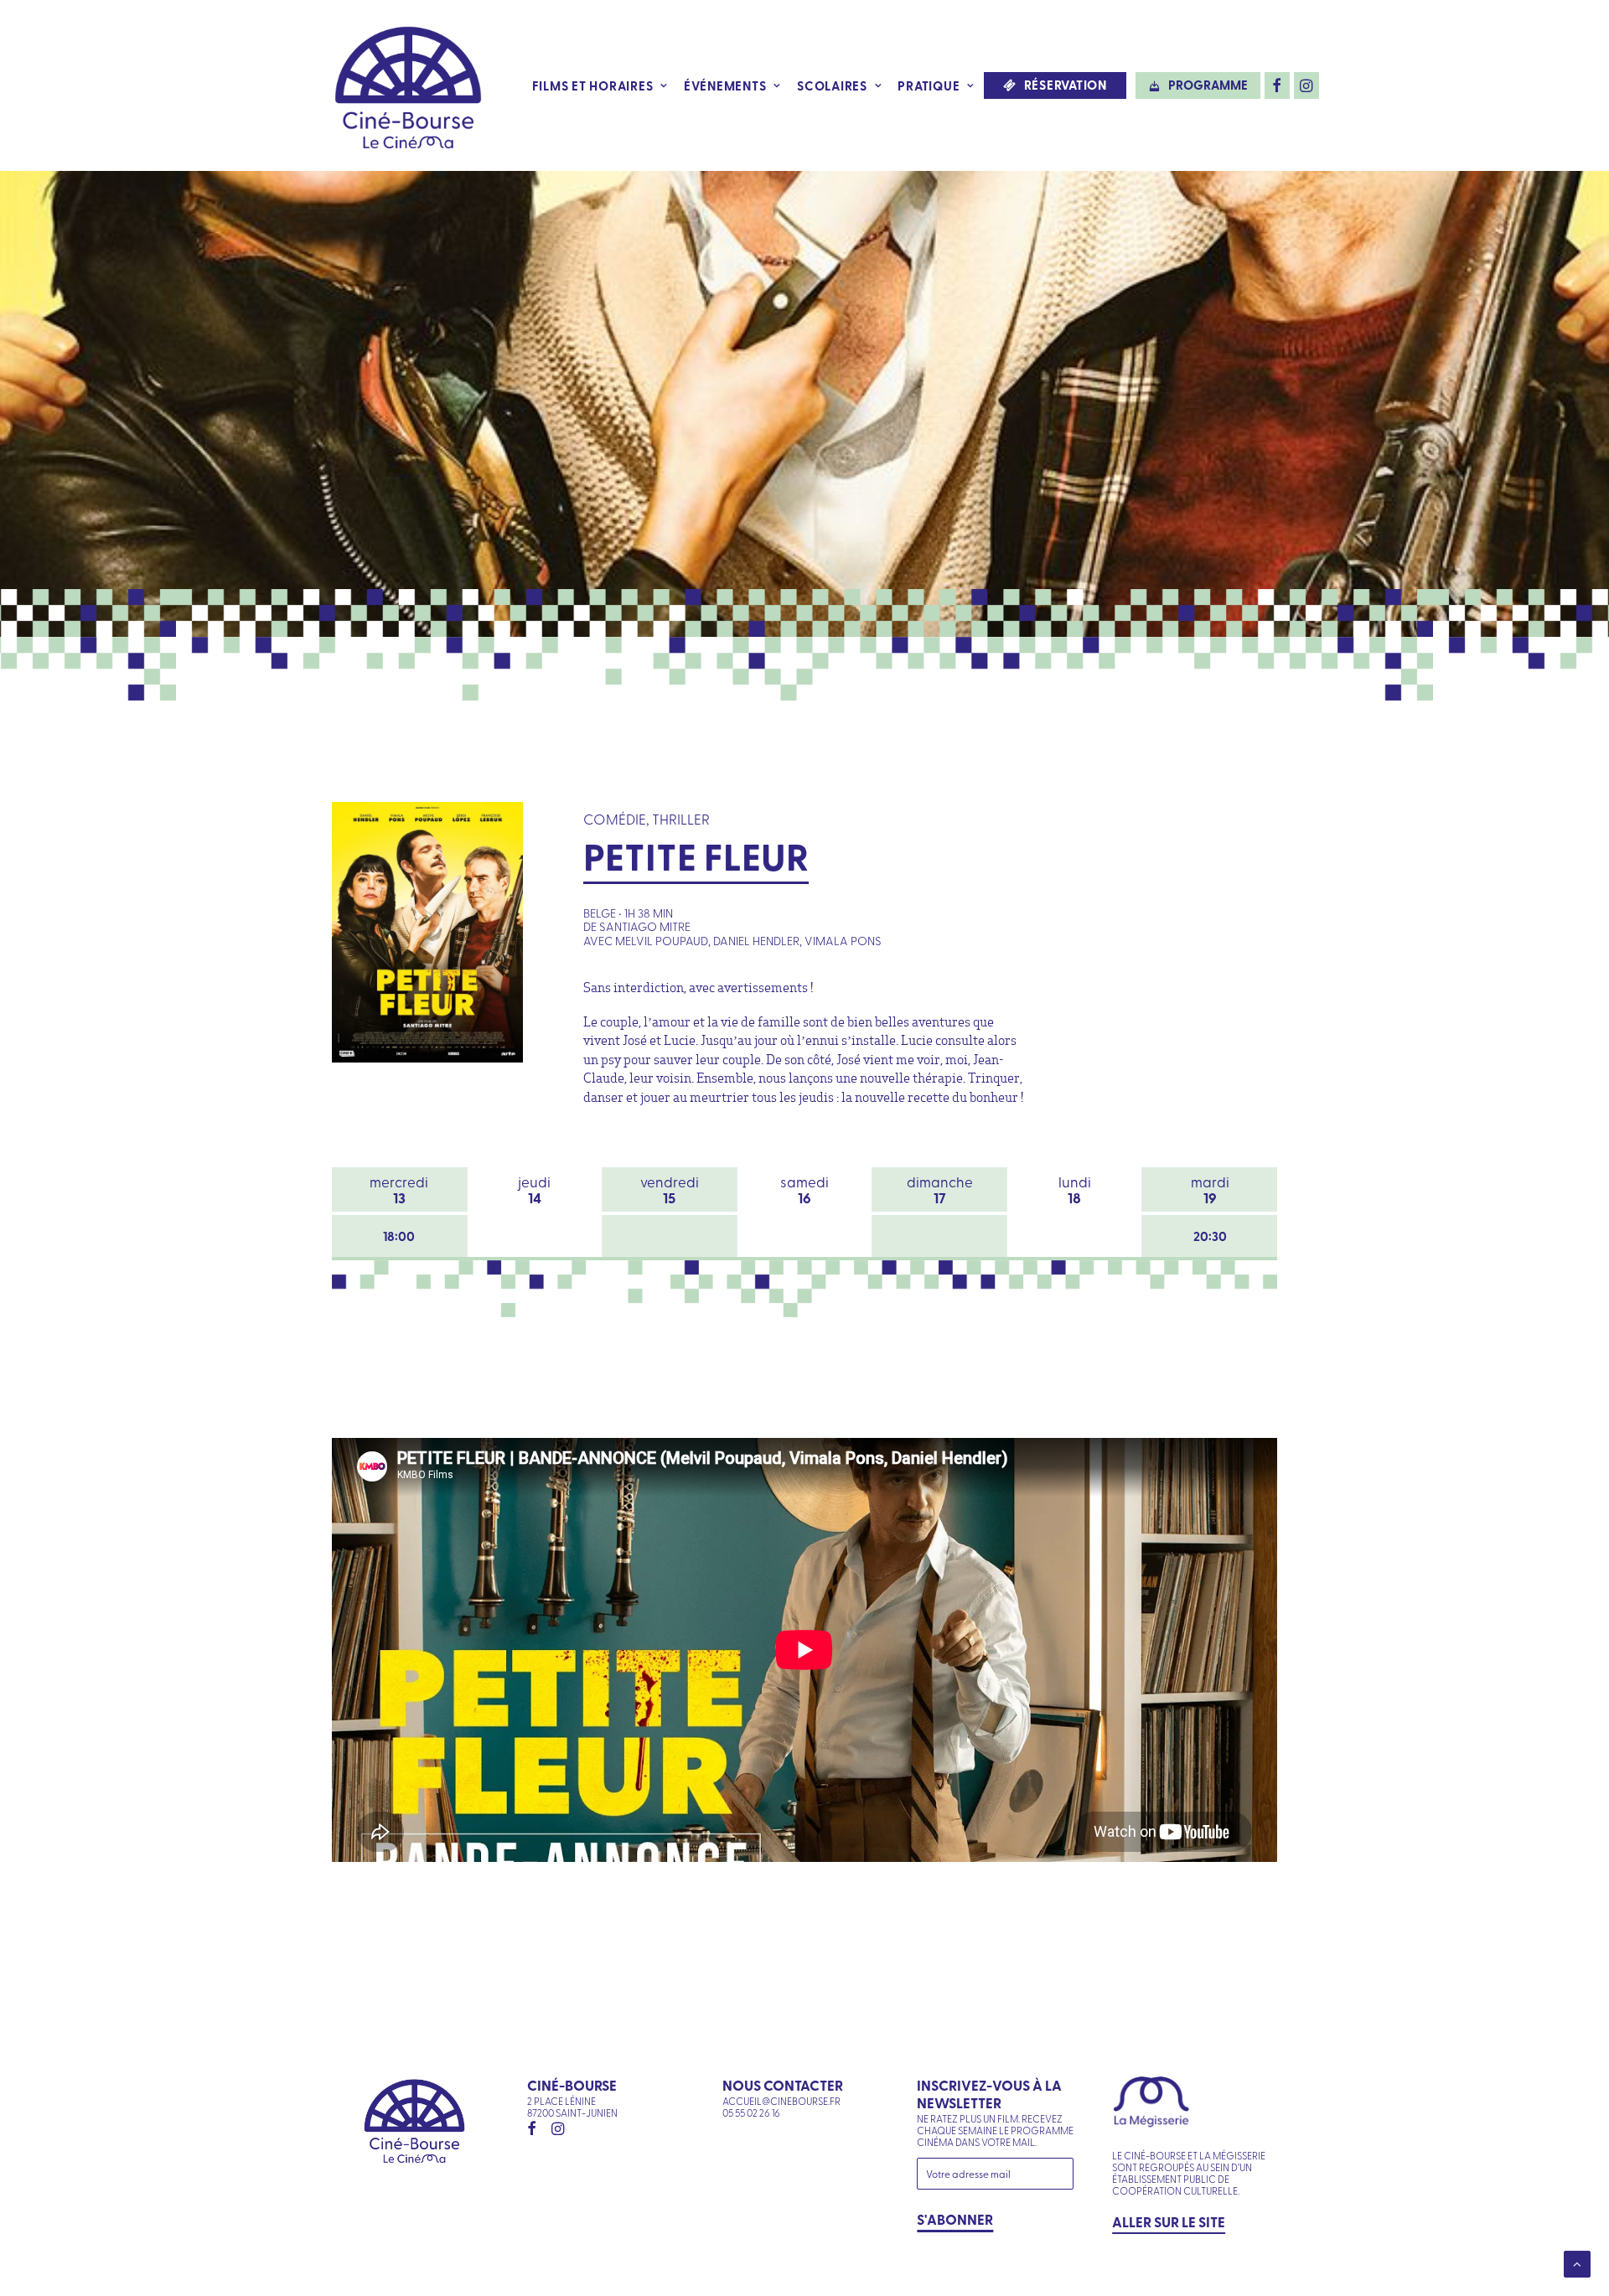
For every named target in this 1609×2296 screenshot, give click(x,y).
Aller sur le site (1169, 2221)
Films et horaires (593, 85)
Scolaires (832, 85)
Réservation (1066, 85)
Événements (725, 85)
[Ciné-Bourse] (408, 85)
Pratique (929, 85)
